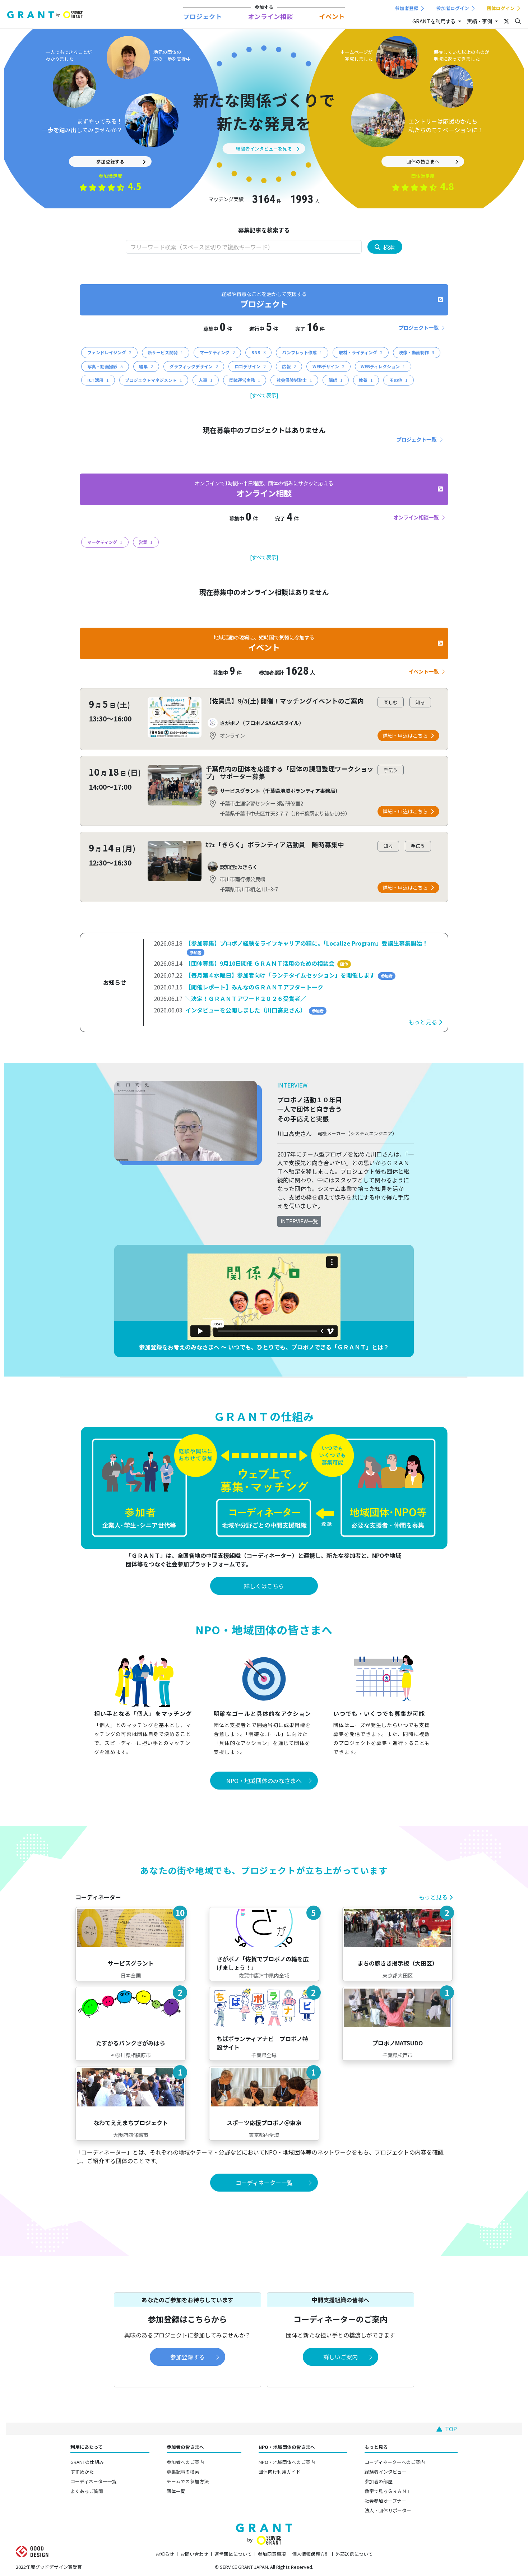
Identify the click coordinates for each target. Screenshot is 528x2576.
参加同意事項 (272, 2554)
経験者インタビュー (386, 2472)
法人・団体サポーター (388, 2510)
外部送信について (354, 2554)
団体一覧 (176, 2491)
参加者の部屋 (379, 2481)
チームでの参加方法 (188, 2481)
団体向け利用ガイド (280, 2472)
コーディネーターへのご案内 (395, 2462)
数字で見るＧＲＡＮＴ (388, 2491)
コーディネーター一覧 (94, 2481)
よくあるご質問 (87, 2491)
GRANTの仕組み (87, 2462)
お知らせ (165, 2554)
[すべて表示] (264, 395)
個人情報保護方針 (311, 2554)
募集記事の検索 (183, 2472)
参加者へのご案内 (185, 2462)
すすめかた (82, 2472)
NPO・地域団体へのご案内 (287, 2462)
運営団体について (233, 2554)
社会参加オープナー (385, 2501)
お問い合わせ (194, 2554)
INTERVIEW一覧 (299, 1221)
